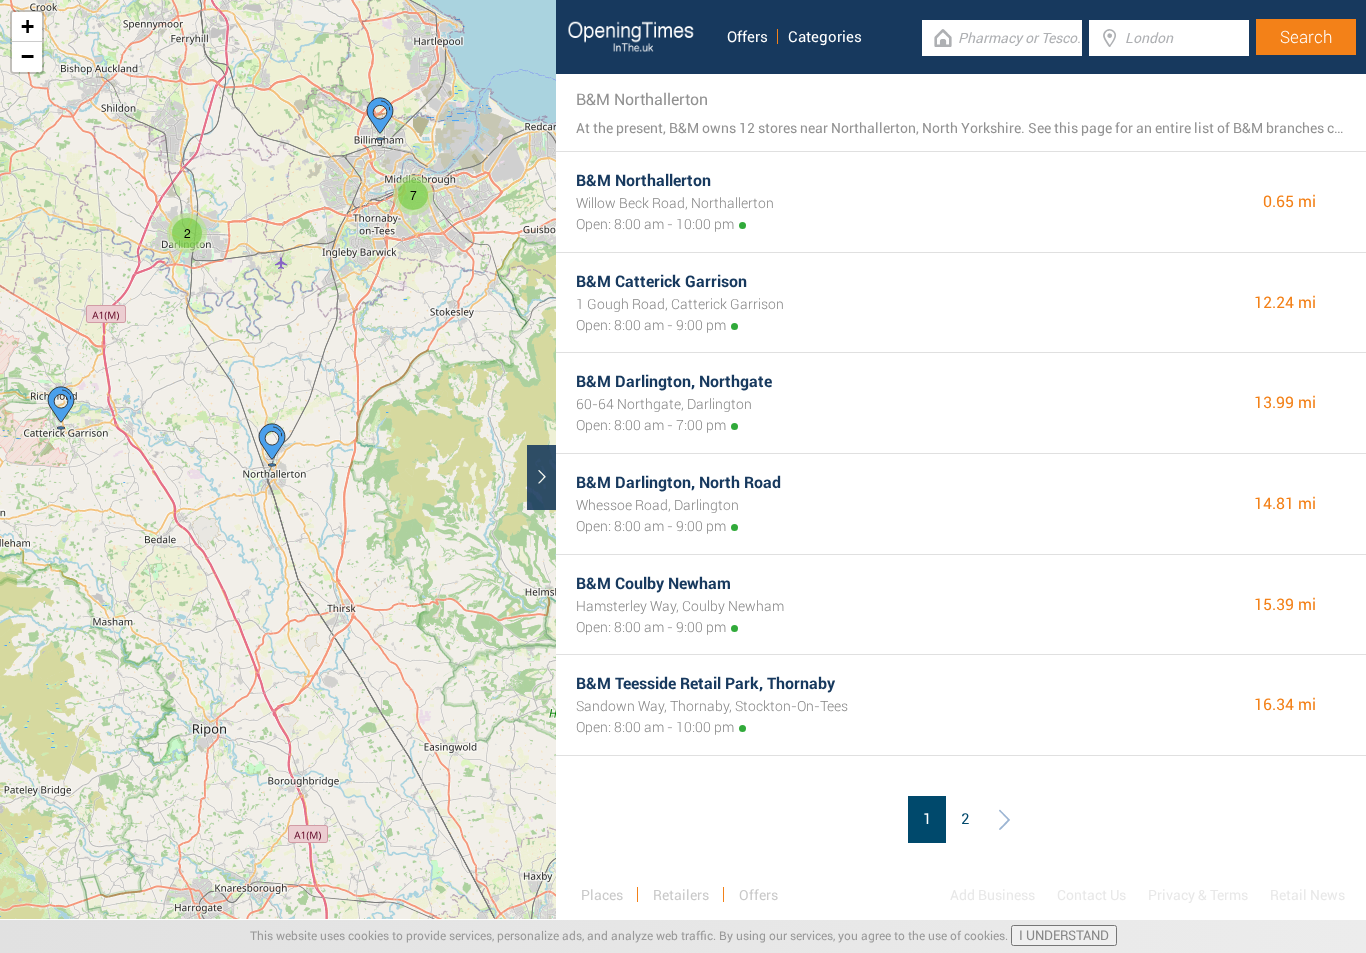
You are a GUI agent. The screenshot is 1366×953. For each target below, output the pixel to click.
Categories (825, 37)
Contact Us (1091, 895)
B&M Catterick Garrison (661, 281)
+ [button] (27, 26)
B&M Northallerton (643, 180)
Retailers (681, 895)
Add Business (992, 895)
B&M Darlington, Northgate (674, 381)
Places (602, 895)
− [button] (27, 56)
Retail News (1307, 895)
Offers (747, 37)
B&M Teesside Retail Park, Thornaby (705, 683)
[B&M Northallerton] (272, 445)
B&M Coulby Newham (653, 583)
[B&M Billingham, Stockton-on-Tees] (380, 119)
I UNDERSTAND (1064, 935)
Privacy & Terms (1198, 895)
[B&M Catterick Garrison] (61, 408)
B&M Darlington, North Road (678, 482)
